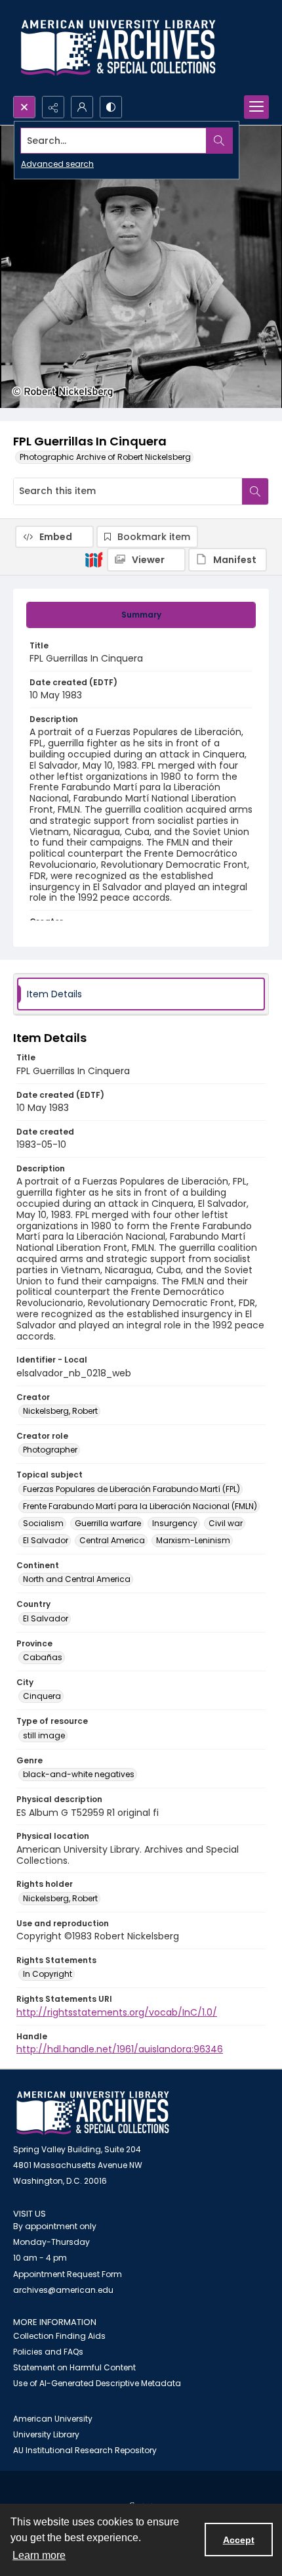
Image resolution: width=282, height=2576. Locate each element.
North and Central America (77, 1579)
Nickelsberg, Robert (60, 1411)
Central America (112, 1540)
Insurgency (175, 1523)
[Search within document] (255, 491)
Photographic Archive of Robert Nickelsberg (105, 457)
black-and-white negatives (79, 1774)
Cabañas (43, 1657)
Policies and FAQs (48, 2352)
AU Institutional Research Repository (85, 2450)
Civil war (226, 1523)
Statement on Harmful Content (74, 2367)
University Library (46, 2434)
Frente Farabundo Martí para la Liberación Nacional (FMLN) (140, 1506)
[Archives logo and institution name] (118, 48)
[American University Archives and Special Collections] (93, 2113)
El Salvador (46, 1540)
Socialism (43, 1523)
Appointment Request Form (68, 2274)
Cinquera (42, 1696)
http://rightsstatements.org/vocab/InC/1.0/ (117, 2012)
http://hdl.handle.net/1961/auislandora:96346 (120, 2049)
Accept (239, 2540)
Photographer (50, 1450)
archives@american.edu (63, 2290)
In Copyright (48, 1974)
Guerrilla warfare (108, 1523)
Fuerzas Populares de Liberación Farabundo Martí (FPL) (131, 1489)
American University (53, 2419)
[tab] (141, 615)
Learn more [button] (39, 2555)
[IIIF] (94, 559)
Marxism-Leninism (193, 1540)
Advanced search (57, 164)
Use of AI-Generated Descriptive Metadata (97, 2383)
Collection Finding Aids (59, 2336)
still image (44, 1735)
